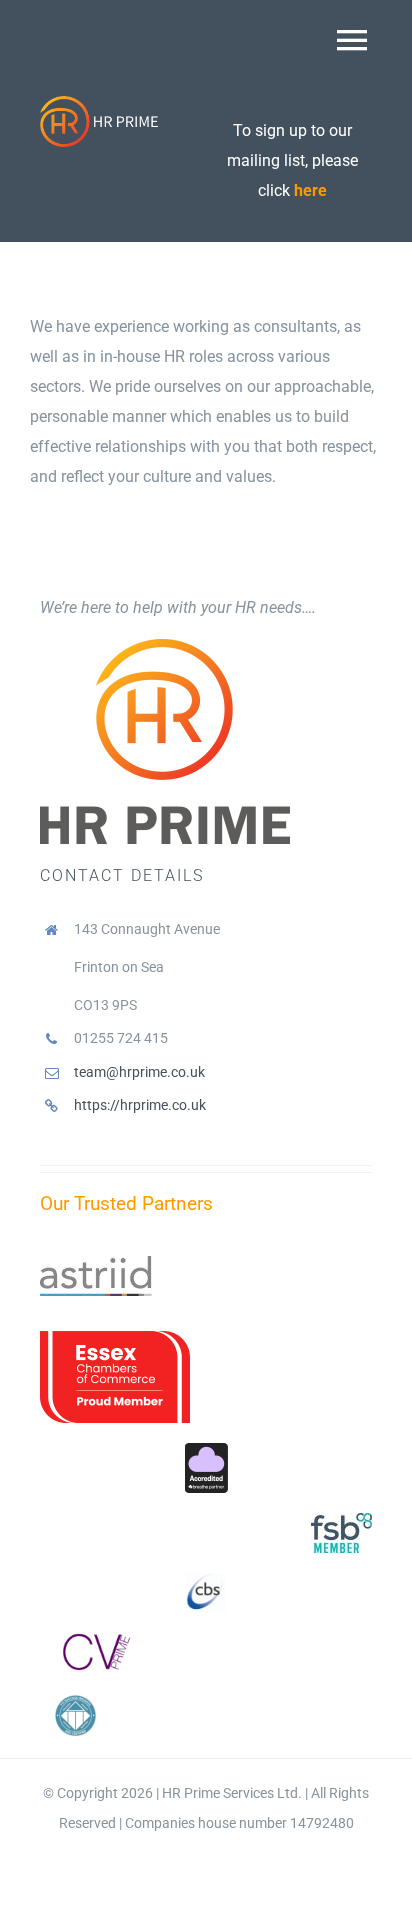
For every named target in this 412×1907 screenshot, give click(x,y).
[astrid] (96, 1263)
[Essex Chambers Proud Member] (115, 1338)
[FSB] (341, 1520)
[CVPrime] (93, 1640)
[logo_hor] (100, 102)
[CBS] (206, 1580)
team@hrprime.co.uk (139, 1072)
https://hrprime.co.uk (140, 1105)
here (310, 190)
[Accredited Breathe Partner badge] (206, 1450)
